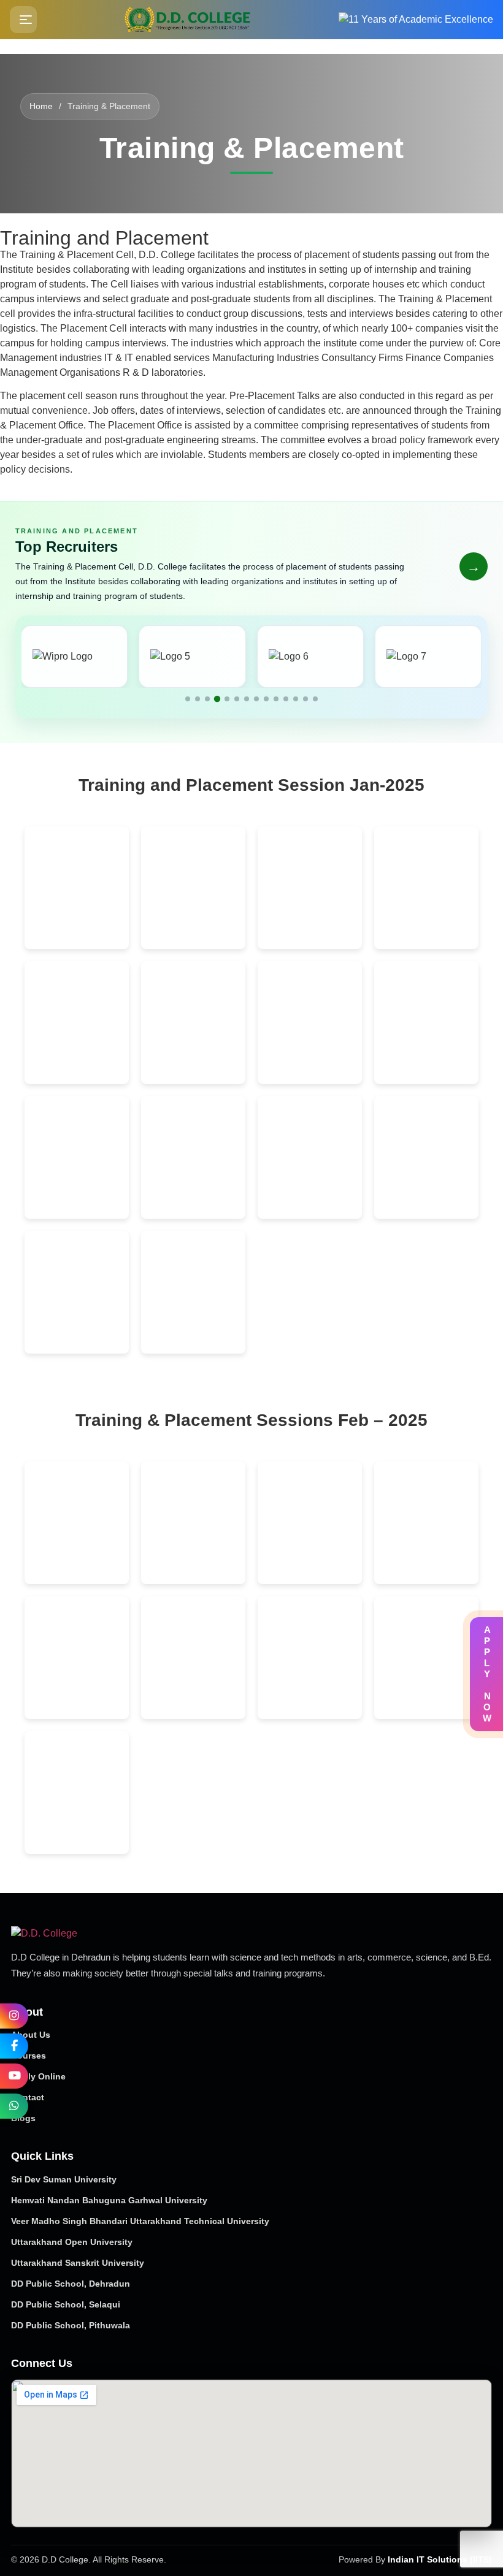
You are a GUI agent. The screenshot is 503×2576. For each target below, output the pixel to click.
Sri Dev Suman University (64, 2179)
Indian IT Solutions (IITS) (440, 2560)
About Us (31, 2035)
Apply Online (38, 2076)
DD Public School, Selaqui (66, 2304)
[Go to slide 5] (227, 699)
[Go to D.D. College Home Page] (101, 1934)
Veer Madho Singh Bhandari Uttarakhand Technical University (140, 2221)
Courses (29, 2056)
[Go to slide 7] (247, 699)
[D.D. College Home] (188, 20)
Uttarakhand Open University (72, 2242)
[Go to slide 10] (276, 699)
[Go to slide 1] (188, 699)
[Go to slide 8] (256, 699)
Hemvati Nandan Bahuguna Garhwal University (109, 2200)
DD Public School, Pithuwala (71, 2325)
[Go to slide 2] (198, 699)
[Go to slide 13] (305, 699)
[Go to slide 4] (217, 699)
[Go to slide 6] (237, 699)
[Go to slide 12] (296, 699)
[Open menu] (23, 20)
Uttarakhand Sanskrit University (78, 2263)
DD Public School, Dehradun (71, 2284)
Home (41, 106)
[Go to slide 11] (286, 699)
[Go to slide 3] (207, 699)
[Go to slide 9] (266, 699)
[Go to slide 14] (315, 699)
